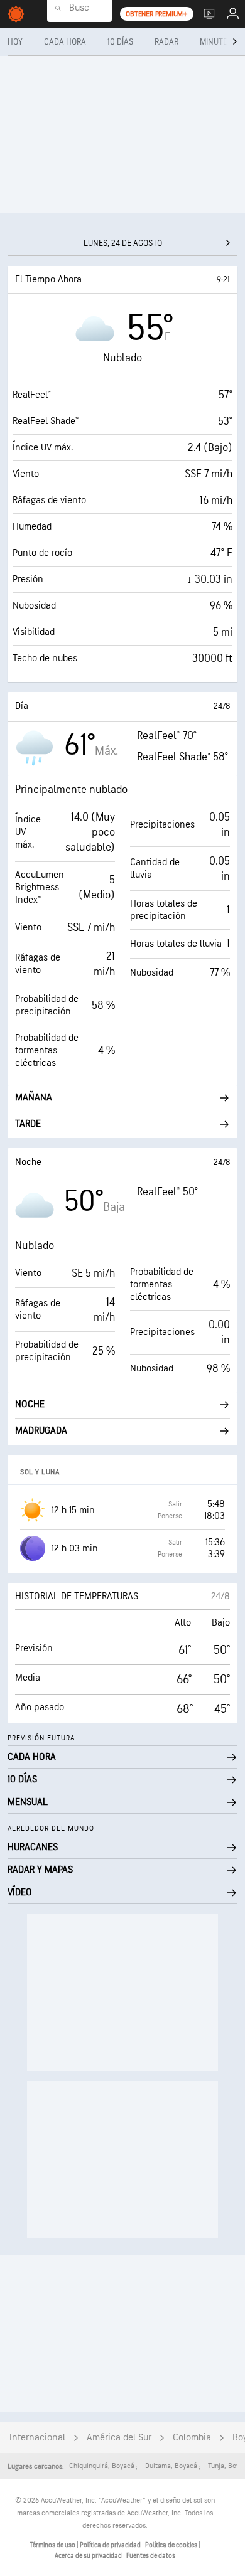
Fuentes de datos (151, 2556)
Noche (30, 1404)
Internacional (37, 2438)
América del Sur (119, 2438)
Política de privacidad (111, 2545)
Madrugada (41, 1431)
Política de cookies (172, 2545)
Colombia (192, 2438)
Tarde (28, 1124)
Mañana (34, 1098)
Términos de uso (53, 2545)
